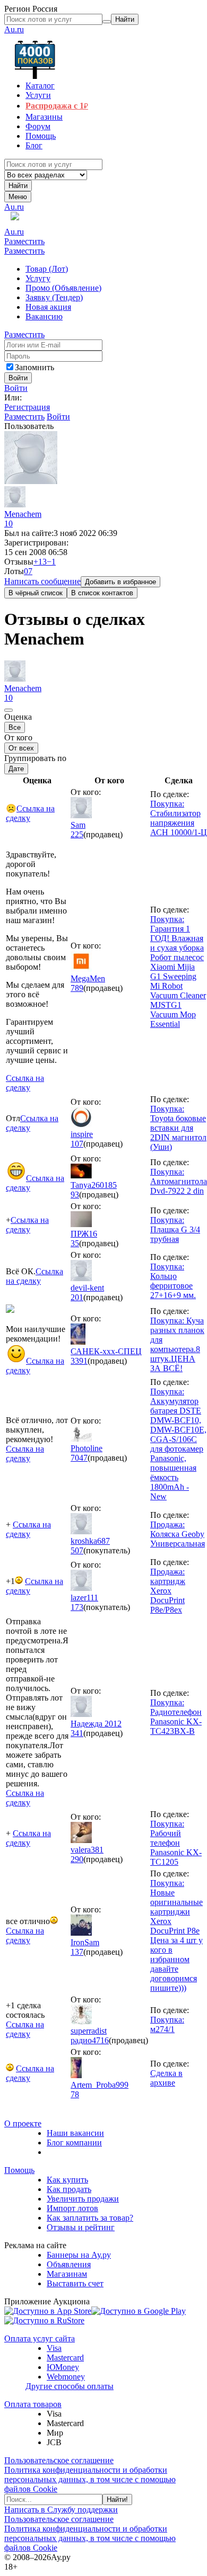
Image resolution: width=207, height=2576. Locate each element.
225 (77, 834)
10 (8, 524)
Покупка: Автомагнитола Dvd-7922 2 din (179, 1181)
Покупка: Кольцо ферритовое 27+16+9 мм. (173, 1281)
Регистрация (27, 407)
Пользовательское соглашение (59, 2460)
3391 (79, 1361)
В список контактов (102, 593)
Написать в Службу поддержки (61, 2510)
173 (77, 1607)
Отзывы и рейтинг (81, 2227)
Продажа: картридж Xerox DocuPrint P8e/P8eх (168, 1591)
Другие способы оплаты (70, 2386)
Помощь (19, 2170)
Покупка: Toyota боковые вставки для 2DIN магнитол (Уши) (178, 1128)
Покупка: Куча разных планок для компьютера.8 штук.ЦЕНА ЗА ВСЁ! (177, 1344)
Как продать (69, 2189)
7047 (79, 1458)
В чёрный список (36, 593)
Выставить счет (75, 2283)
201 (77, 1297)
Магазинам (67, 2274)
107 (77, 1144)
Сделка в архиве (166, 2078)
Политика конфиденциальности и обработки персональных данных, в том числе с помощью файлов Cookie (90, 2479)
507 (77, 1550)
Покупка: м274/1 (167, 2024)
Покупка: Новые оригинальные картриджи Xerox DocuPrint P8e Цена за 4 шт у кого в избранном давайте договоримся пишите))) (176, 1935)
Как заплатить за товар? (90, 2218)
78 (75, 2094)
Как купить (67, 2180)
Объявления (69, 2264)
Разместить (24, 241)
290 (77, 1859)
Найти (18, 186)
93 (75, 1195)
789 (77, 988)
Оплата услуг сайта (40, 2338)
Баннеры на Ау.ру (79, 2255)
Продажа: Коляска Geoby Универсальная (178, 1534)
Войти (16, 388)
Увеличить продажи (83, 2199)
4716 (100, 2040)
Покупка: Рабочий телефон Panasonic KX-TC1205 (176, 1843)
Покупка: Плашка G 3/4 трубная (175, 1229)
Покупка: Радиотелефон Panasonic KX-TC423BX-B (176, 1717)
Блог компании (74, 2143)
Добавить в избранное (120, 582)
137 (77, 1952)
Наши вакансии (75, 2133)
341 (77, 1733)
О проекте (23, 2123)
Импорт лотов (72, 2208)
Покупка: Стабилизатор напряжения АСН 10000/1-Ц (179, 818)
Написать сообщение (42, 581)
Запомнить (34, 367)
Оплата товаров (33, 2404)
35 (75, 1243)
